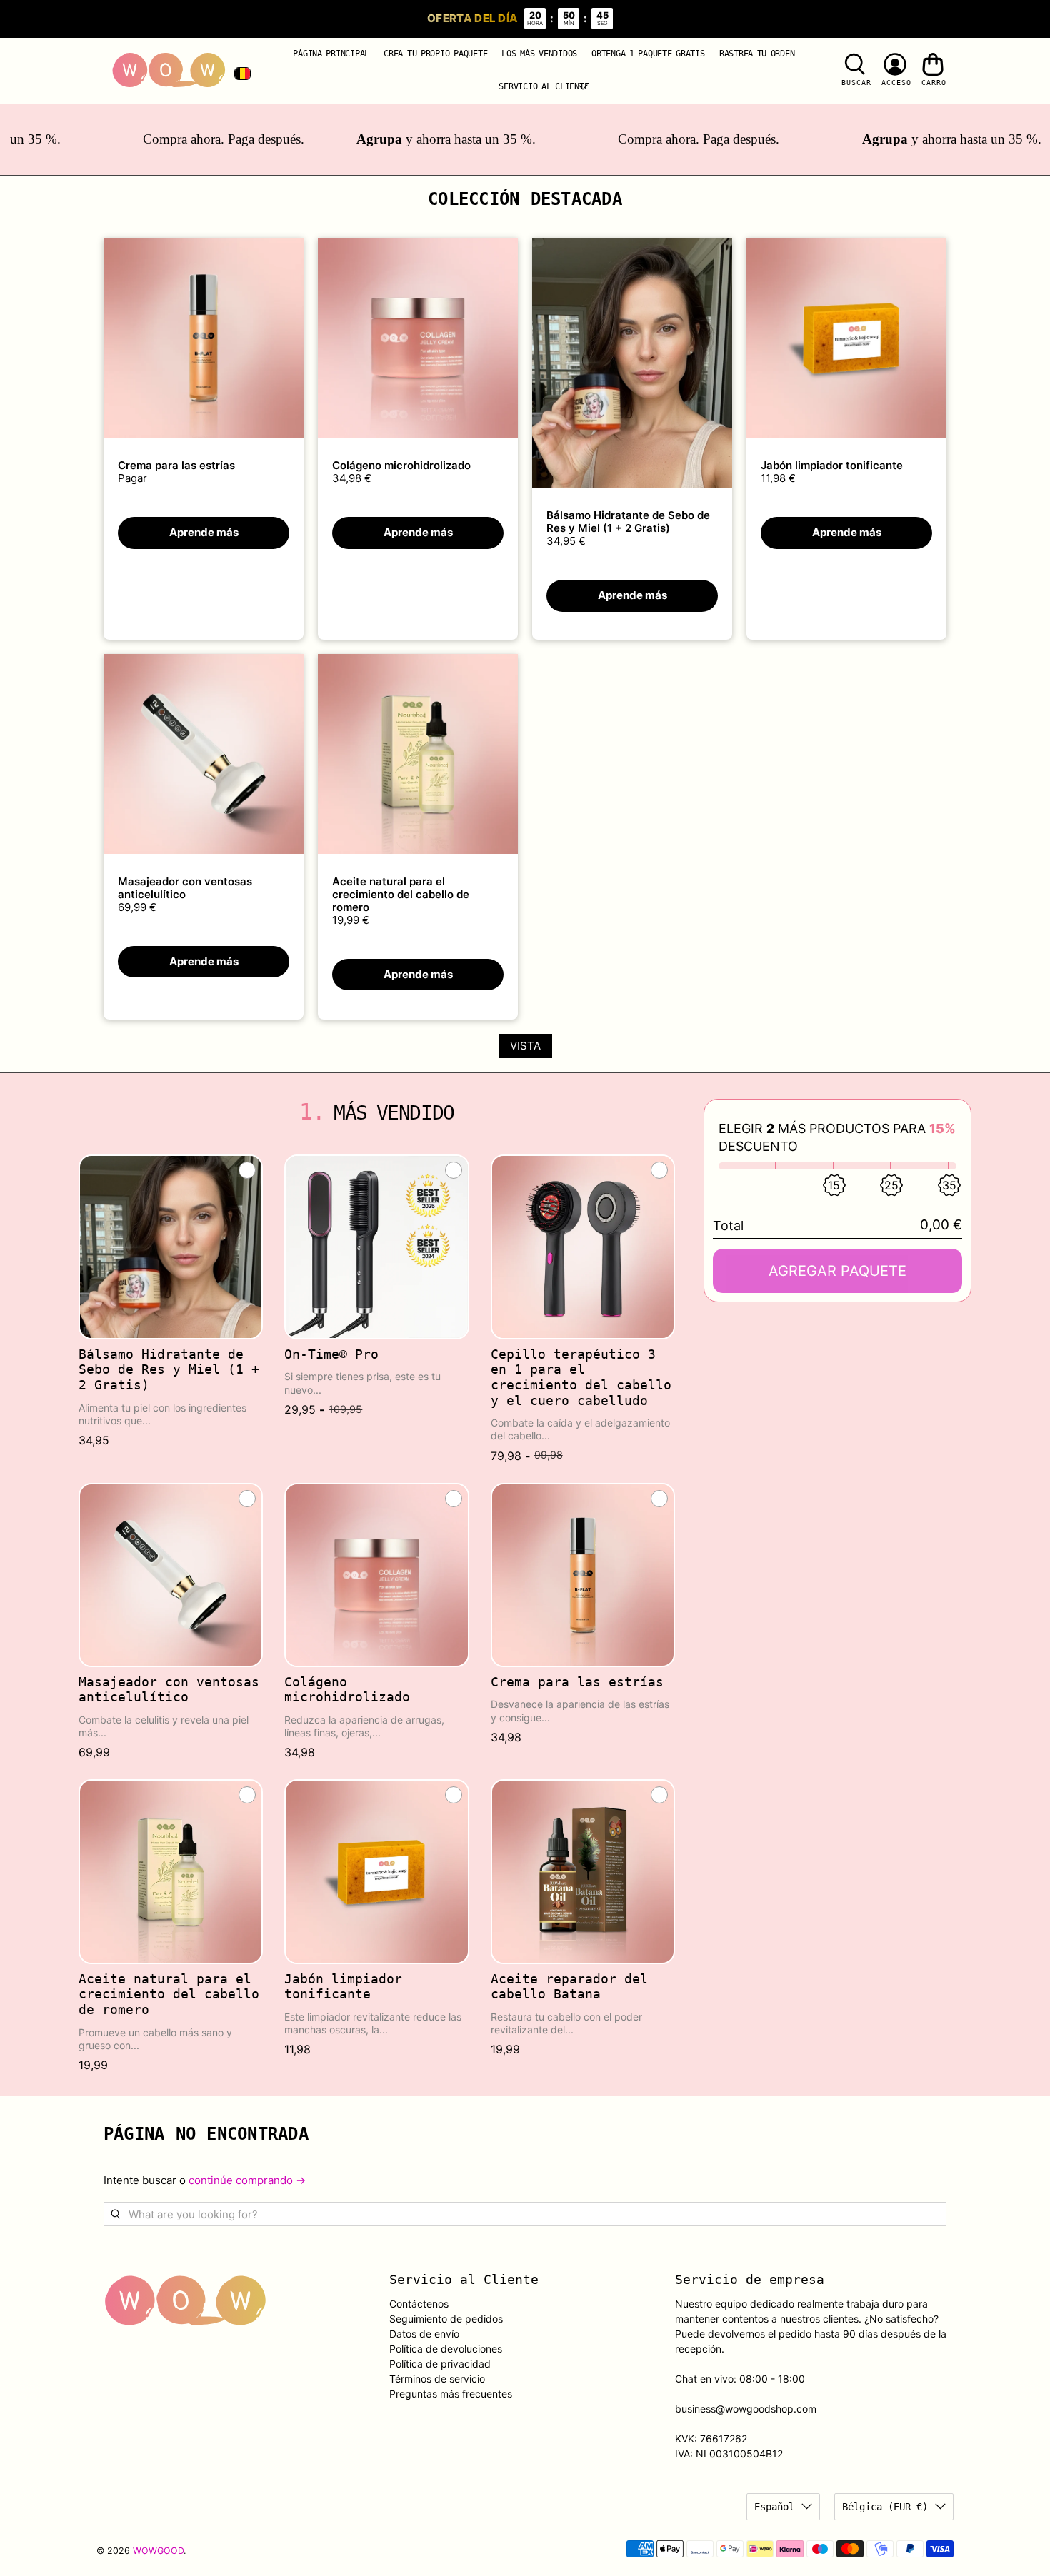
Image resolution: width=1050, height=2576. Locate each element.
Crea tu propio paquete (435, 54)
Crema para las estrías (176, 465)
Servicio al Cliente (544, 86)
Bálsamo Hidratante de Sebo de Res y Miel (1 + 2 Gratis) (628, 522)
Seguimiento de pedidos (446, 2319)
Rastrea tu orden (757, 54)
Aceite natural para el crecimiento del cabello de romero (401, 894)
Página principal (331, 54)
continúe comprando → (247, 2180)
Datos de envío (424, 2334)
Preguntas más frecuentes (451, 2394)
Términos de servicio (437, 2379)
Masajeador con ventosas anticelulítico (185, 888)
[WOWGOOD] (169, 71)
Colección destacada (525, 199)
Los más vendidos (539, 54)
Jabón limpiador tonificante (832, 465)
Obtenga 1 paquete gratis (648, 54)
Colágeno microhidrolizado (401, 465)
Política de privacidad (440, 2364)
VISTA (525, 1046)
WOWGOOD (158, 2551)
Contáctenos (419, 2304)
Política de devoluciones (446, 2349)
